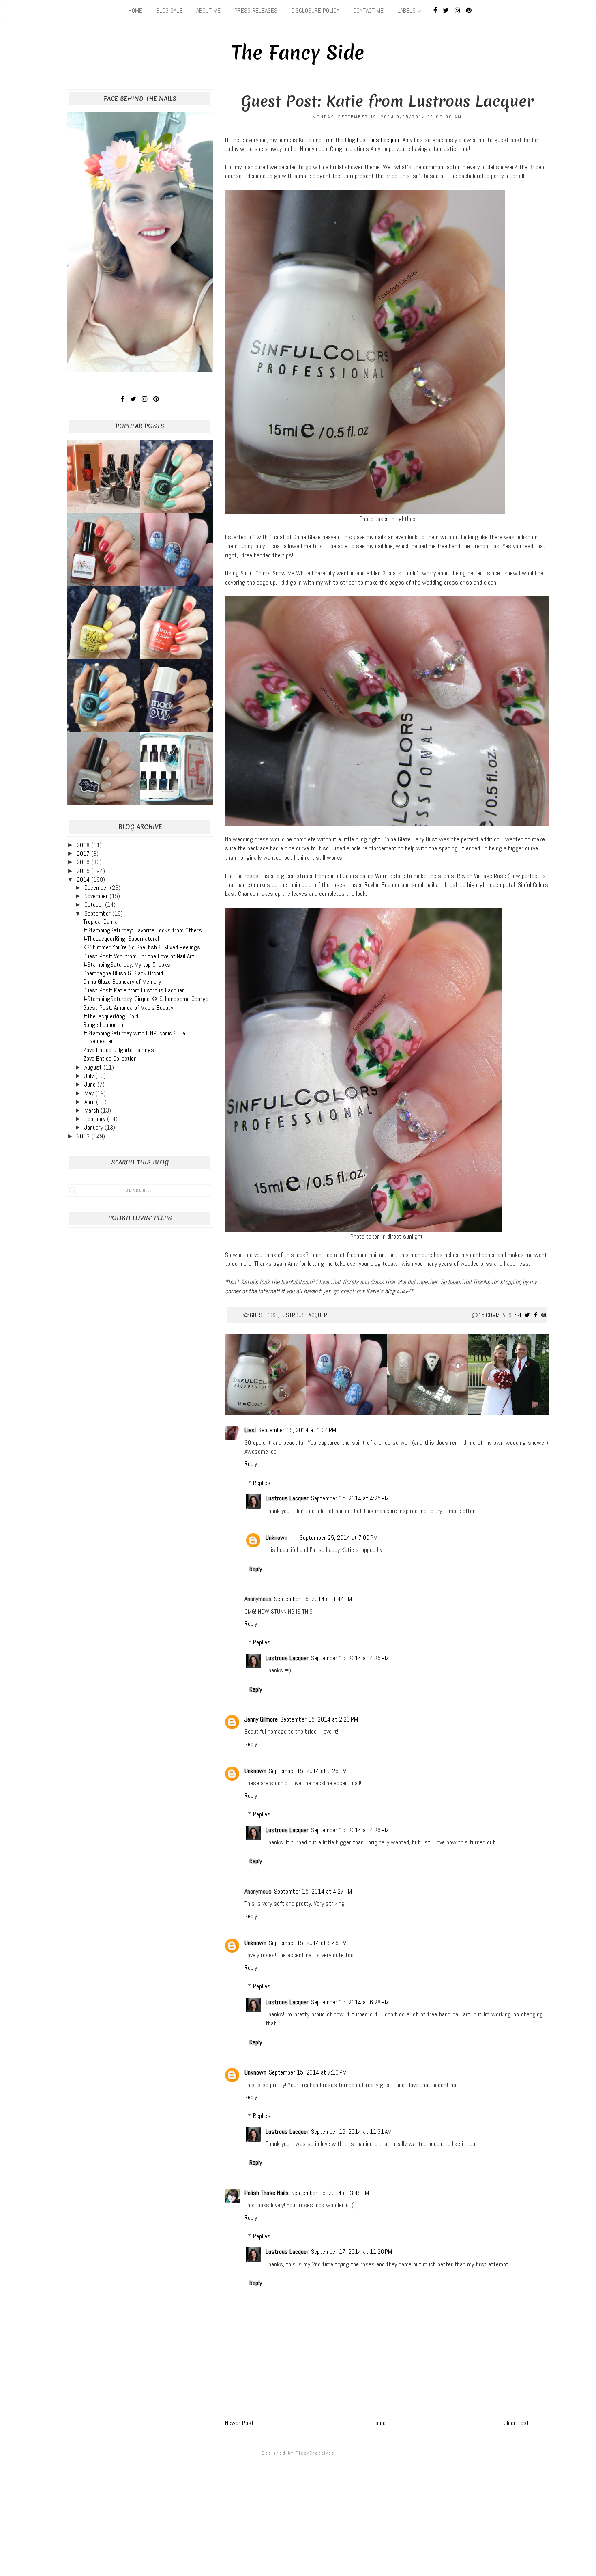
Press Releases (256, 10)
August (94, 1067)
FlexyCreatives (315, 2453)
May (90, 1093)
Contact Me (368, 10)
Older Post (516, 2423)
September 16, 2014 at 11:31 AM (351, 2132)
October (95, 905)
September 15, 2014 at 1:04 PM (297, 1430)
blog (390, 1291)
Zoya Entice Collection (110, 1058)
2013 (84, 1136)
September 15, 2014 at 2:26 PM (319, 1719)
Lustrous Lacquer (378, 140)
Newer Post (239, 2423)
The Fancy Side (298, 53)
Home (135, 10)
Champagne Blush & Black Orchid (123, 973)
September (98, 914)
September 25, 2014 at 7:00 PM (339, 1538)
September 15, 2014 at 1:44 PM (313, 1599)
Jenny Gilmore (261, 1719)
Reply (251, 1464)
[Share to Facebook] (536, 1315)
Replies (262, 1483)
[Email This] (518, 1315)
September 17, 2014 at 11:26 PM (352, 2252)
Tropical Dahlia (100, 922)
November (97, 896)
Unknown (277, 1538)
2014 (84, 879)
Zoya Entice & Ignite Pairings (119, 1050)
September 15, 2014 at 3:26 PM (308, 1771)
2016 (84, 862)
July (90, 1076)
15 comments (495, 1315)
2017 (84, 853)
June (91, 1084)
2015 (84, 871)
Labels (406, 10)
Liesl (250, 1430)
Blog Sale (169, 10)
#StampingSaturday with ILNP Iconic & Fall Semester (135, 1037)
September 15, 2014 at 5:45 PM (308, 1943)
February (96, 1119)
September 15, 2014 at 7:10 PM (308, 2072)
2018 (84, 845)
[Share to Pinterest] (544, 1315)
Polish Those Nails (267, 2193)
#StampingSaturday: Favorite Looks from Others (143, 930)
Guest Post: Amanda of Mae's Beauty (128, 1008)
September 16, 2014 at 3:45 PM (330, 2193)
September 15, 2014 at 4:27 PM (313, 1891)
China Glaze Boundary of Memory (122, 982)
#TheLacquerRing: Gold (111, 1016)
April (90, 1102)
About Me (208, 10)
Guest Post (264, 1315)
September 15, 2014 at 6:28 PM (350, 2002)
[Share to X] (527, 1315)
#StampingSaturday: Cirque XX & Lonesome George (146, 999)
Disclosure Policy (315, 10)
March (92, 1110)
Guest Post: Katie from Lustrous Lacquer (134, 990)
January (94, 1127)
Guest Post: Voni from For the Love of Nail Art (139, 956)
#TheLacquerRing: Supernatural (121, 939)
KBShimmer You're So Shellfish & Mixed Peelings (142, 947)
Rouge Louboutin (103, 1025)
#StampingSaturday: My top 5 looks (127, 965)
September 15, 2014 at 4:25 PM (350, 1498)
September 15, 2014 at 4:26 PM (350, 1830)
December (97, 888)
